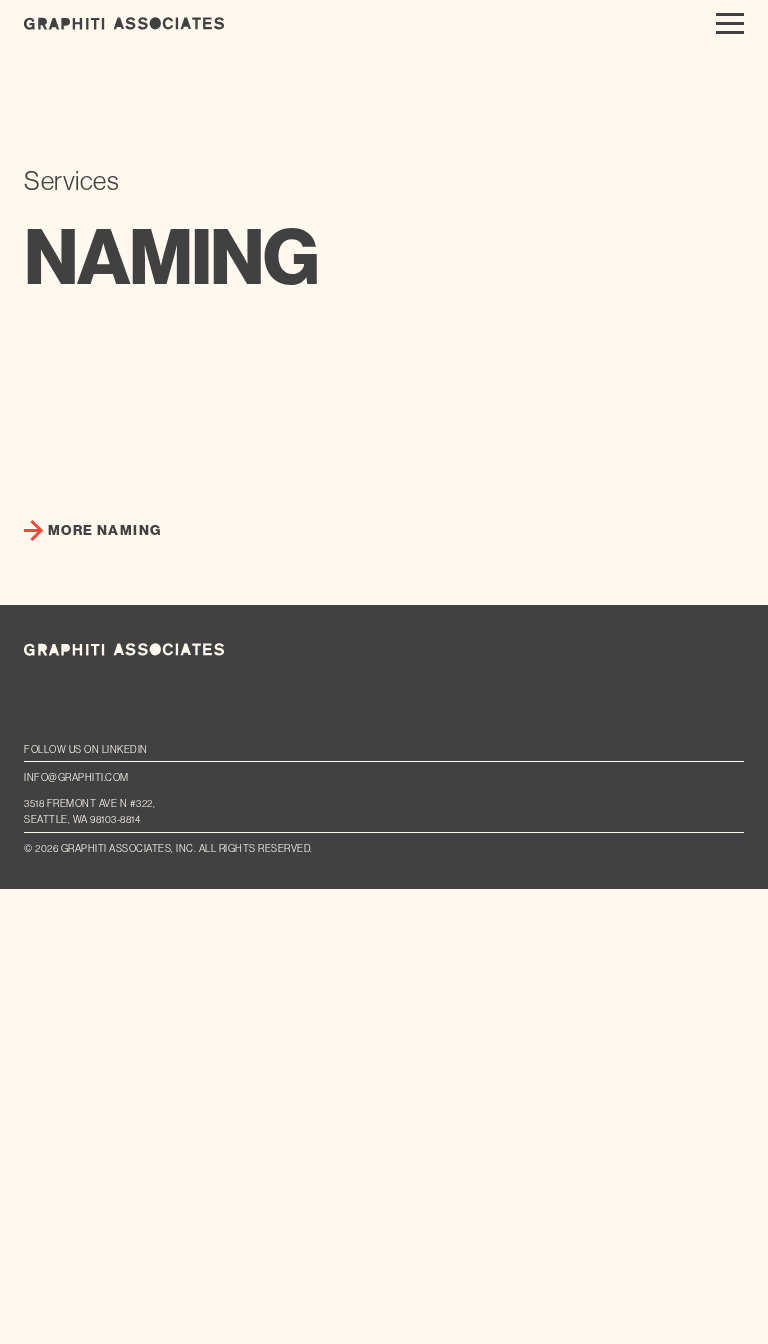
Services (71, 180)
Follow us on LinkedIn (86, 749)
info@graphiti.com (76, 777)
